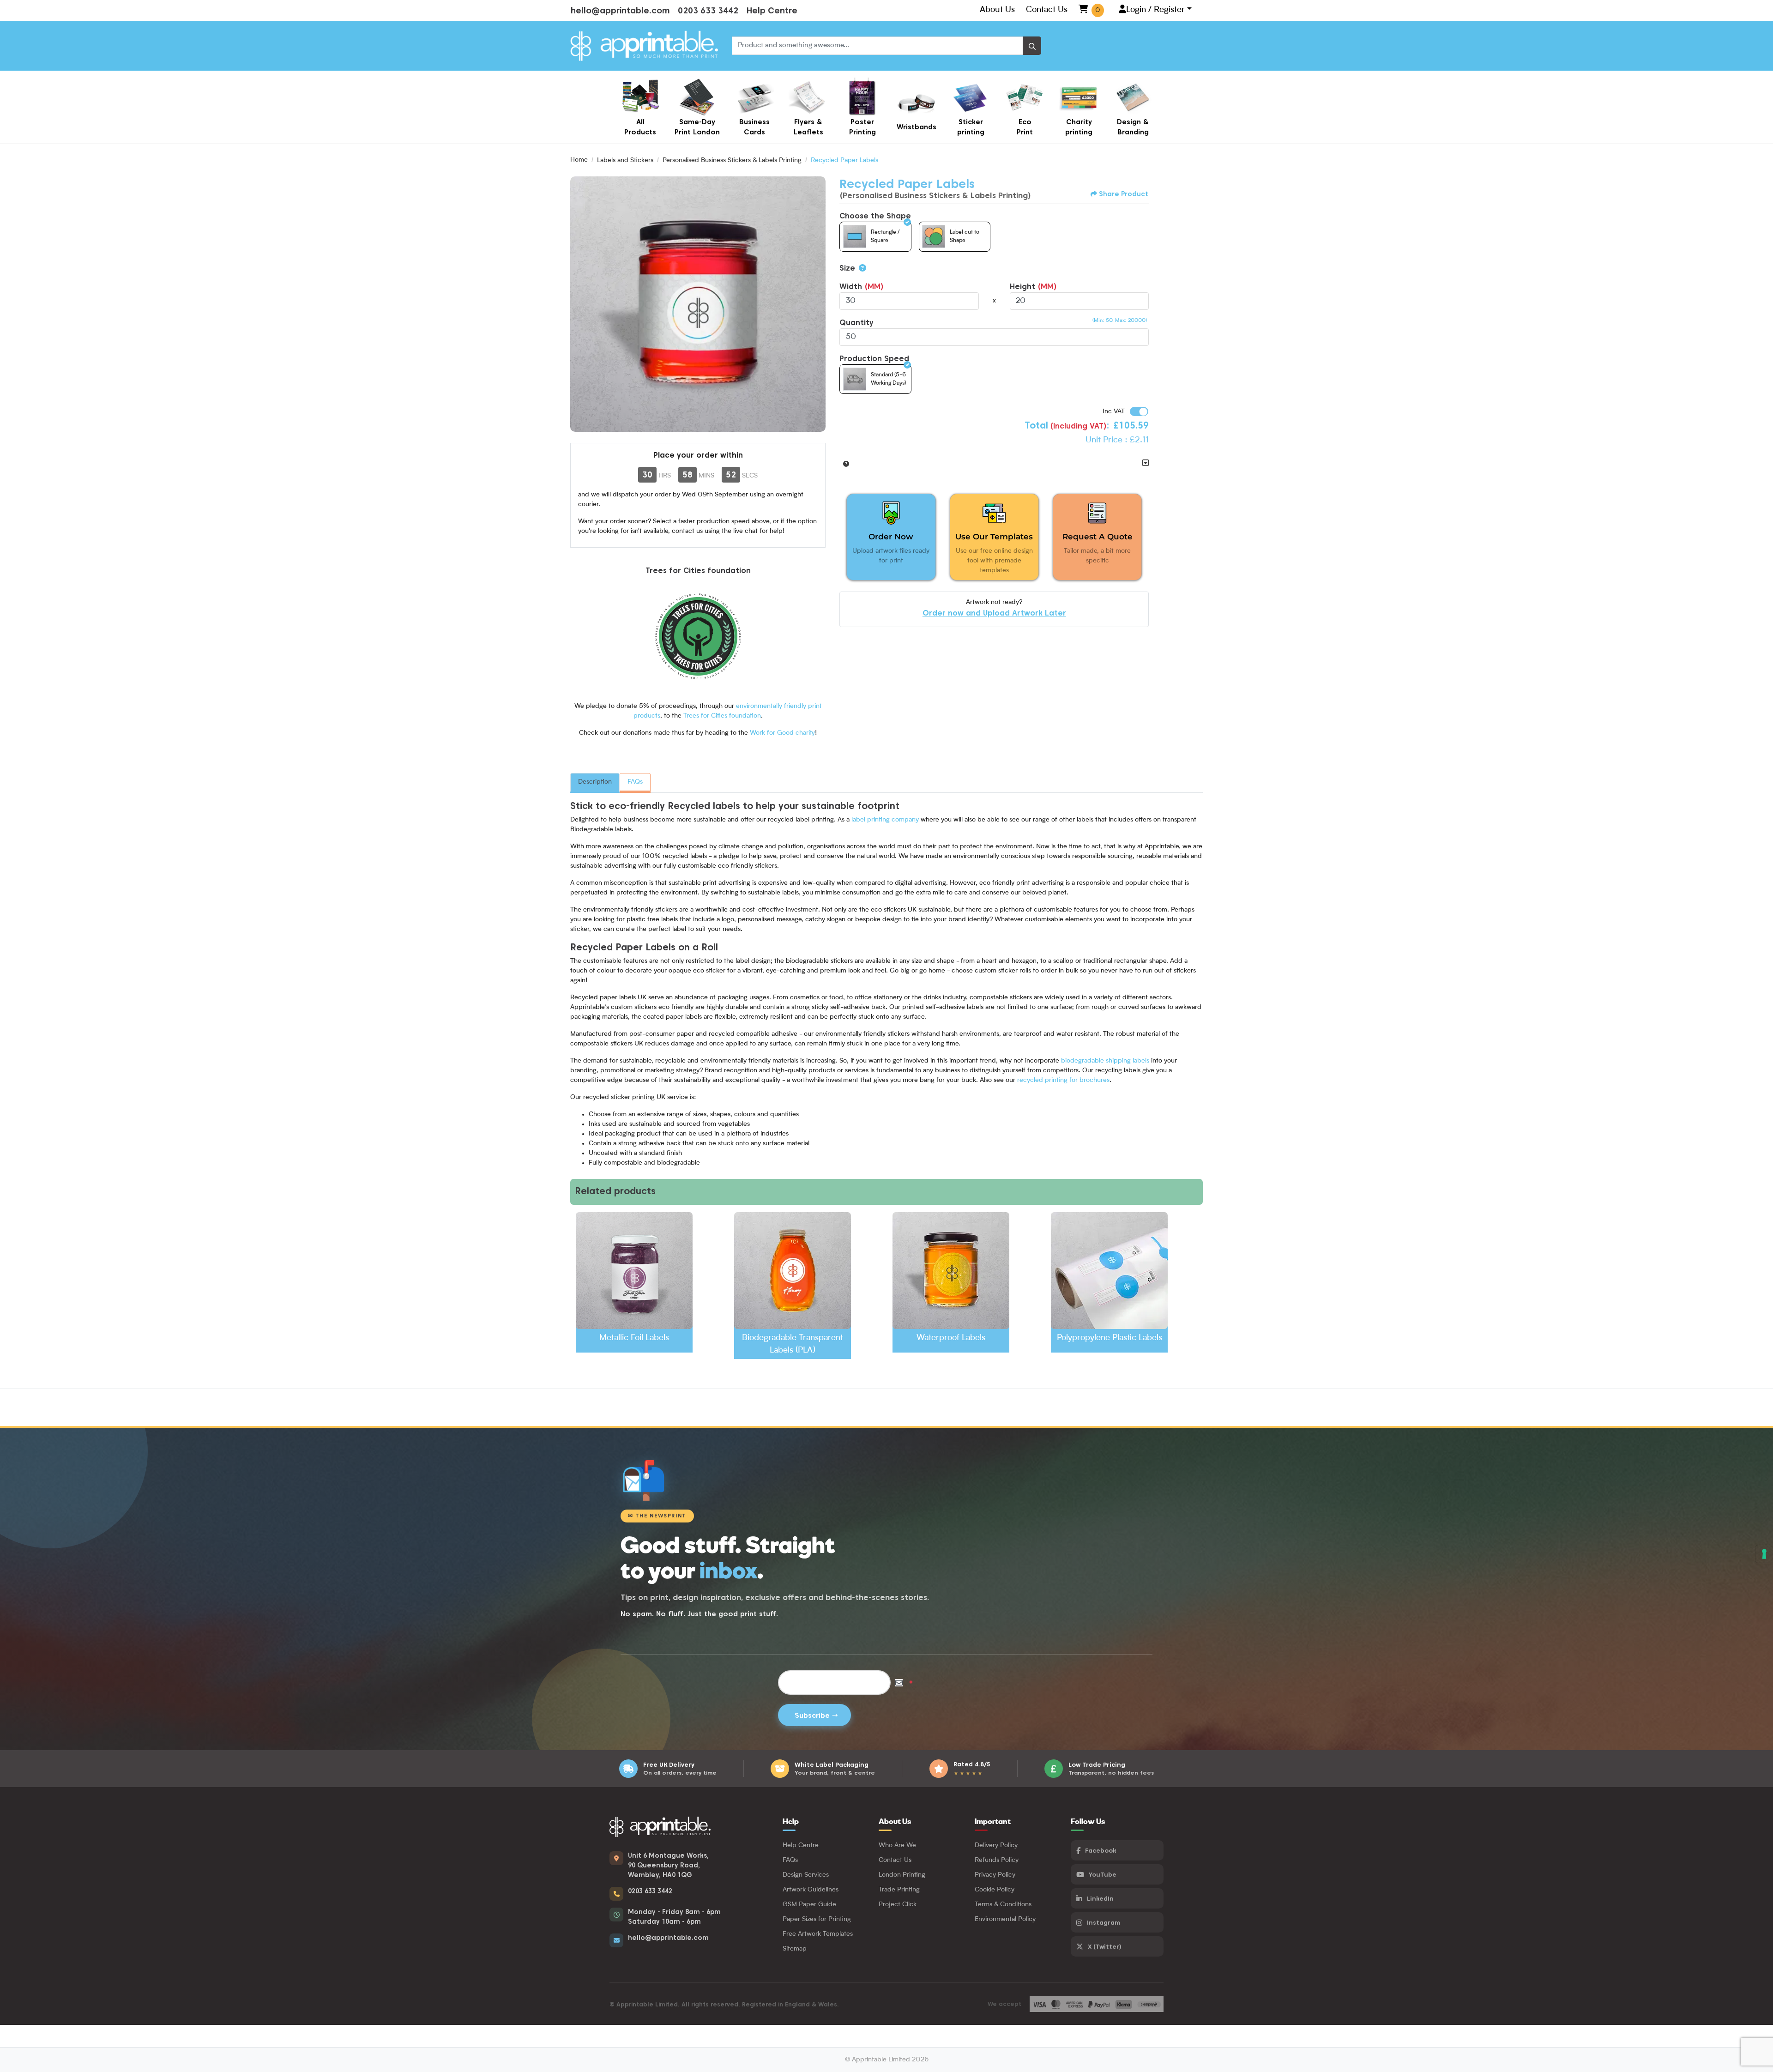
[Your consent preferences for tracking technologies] (1764, 1554)
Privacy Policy (995, 1875)
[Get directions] (616, 1858)
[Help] (861, 268)
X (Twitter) (1105, 1946)
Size (847, 268)
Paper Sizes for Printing (817, 1919)
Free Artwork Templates (818, 1934)
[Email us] (616, 1940)
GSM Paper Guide (809, 1904)
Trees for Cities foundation (722, 716)
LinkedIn (1100, 1898)
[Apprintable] (644, 46)
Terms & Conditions (1003, 1904)
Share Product (1124, 194)
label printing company (885, 820)
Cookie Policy (995, 1890)
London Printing (902, 1875)
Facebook (1101, 1850)
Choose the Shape (875, 216)
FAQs (635, 782)
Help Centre (772, 10)
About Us (997, 10)
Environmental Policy (1005, 1919)
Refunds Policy (997, 1860)
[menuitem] (640, 107)
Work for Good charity (782, 733)
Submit (814, 1715)
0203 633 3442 (708, 10)
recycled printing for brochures (1063, 1080)
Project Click (898, 1904)
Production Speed (874, 359)
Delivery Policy (996, 1845)
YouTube (1103, 1874)
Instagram (1104, 1922)
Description (595, 782)
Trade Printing (899, 1890)
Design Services (806, 1875)
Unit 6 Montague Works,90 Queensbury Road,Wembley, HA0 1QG (668, 1865)
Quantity (856, 323)
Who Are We (897, 1845)
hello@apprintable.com (620, 10)
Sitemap (795, 1949)
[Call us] (616, 1894)
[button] (844, 463)
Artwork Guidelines (811, 1890)
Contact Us (1047, 10)
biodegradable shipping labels (1105, 1061)
